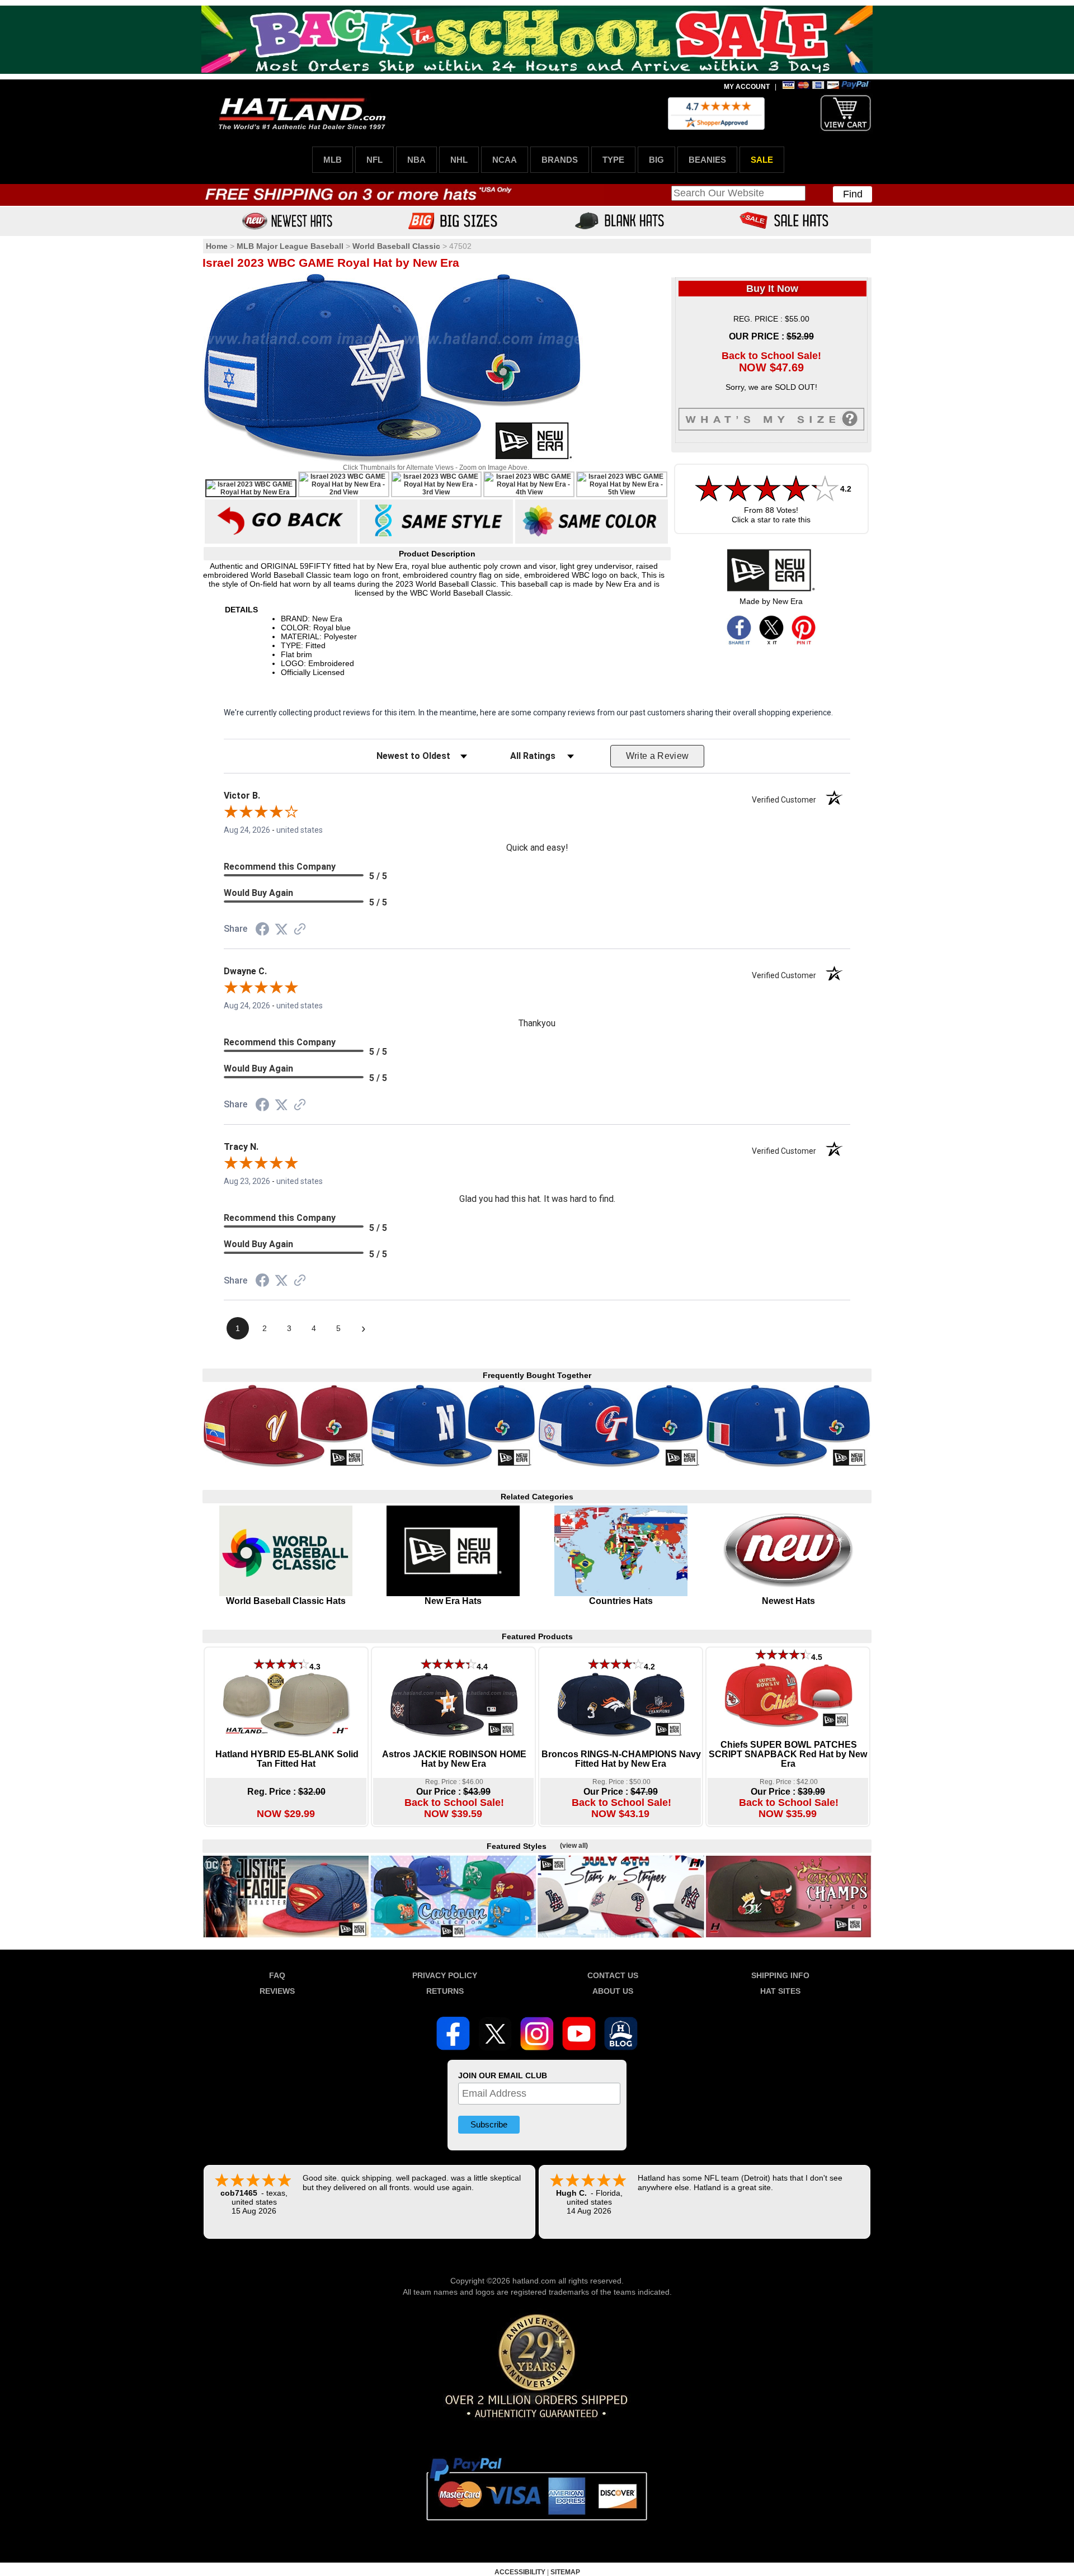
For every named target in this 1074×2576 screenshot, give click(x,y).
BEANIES (707, 160)
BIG (656, 160)
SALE (762, 160)
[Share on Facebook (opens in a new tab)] (262, 931)
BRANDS (560, 160)
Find (853, 194)
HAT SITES (780, 1991)
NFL (375, 160)
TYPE (613, 160)
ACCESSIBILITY (520, 2572)
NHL (459, 160)
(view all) (574, 1846)
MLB (333, 160)
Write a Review (658, 756)
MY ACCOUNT (747, 87)
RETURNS (445, 1991)
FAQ (277, 1975)
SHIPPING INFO (780, 1975)
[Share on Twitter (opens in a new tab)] (281, 930)
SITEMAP (565, 2572)
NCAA (505, 160)
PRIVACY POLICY (445, 1975)
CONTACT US (613, 1975)
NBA (416, 160)
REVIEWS (277, 1991)
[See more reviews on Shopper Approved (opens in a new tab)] (300, 930)
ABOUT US (613, 1991)
